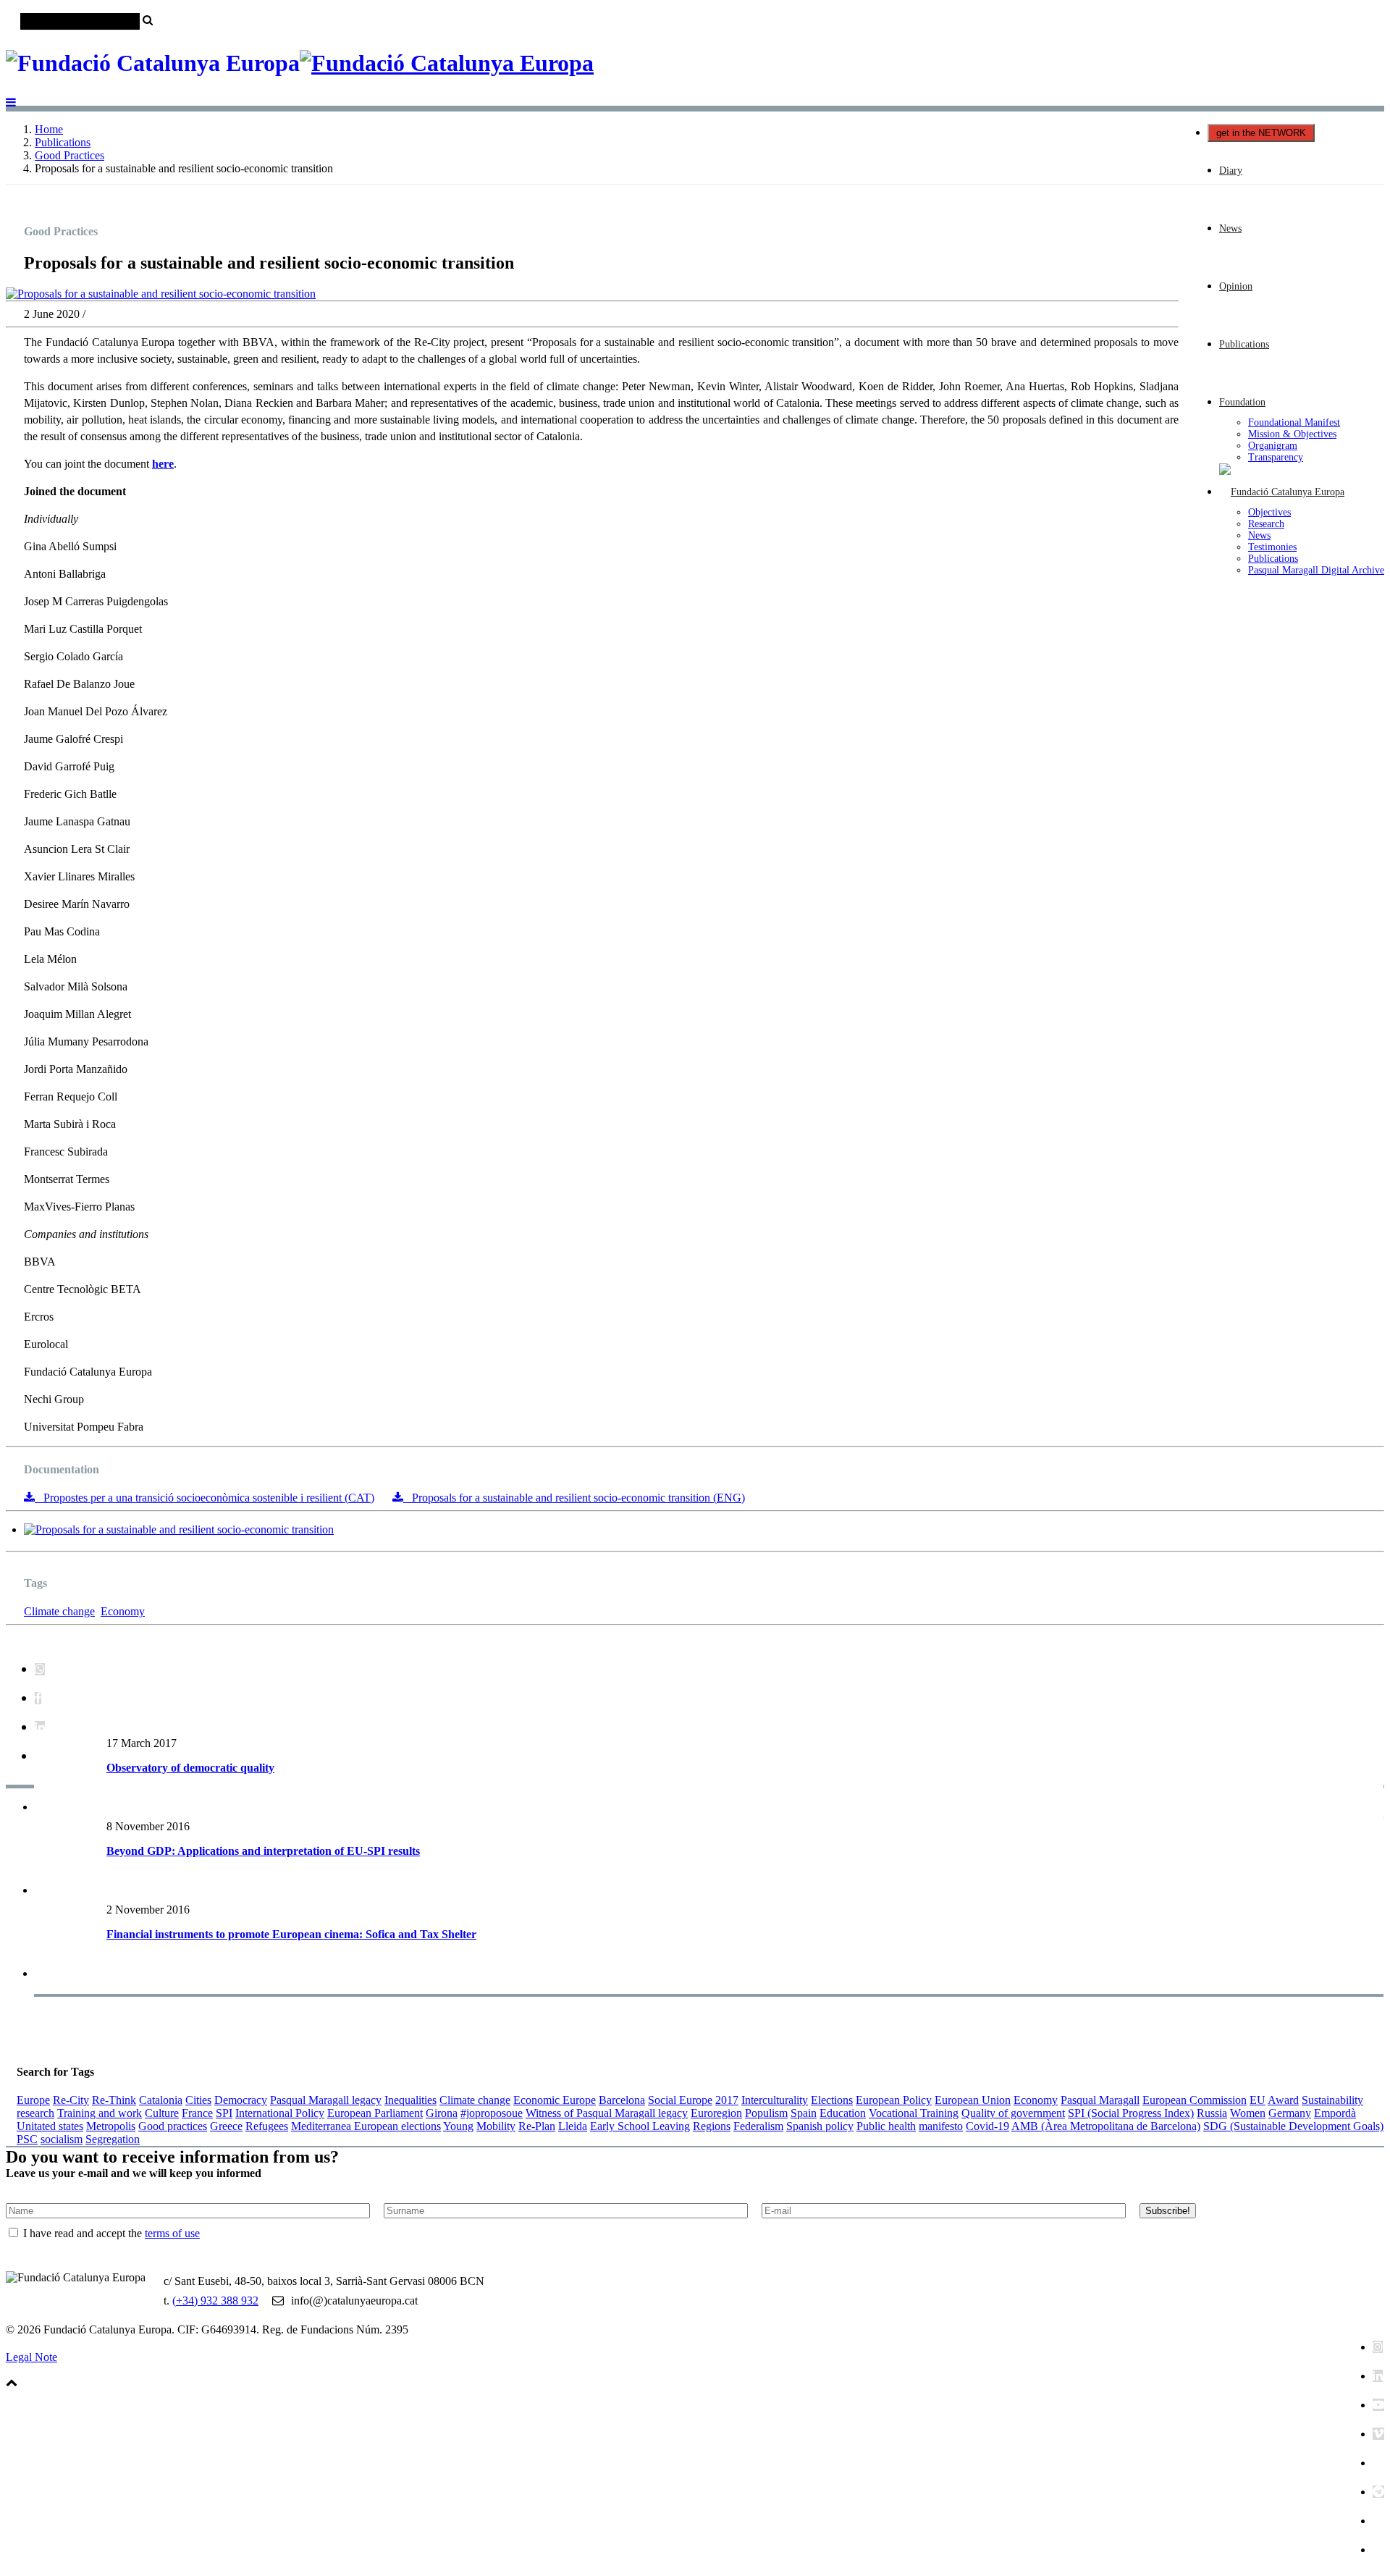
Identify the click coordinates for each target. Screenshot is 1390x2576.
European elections (397, 2126)
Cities (198, 2100)
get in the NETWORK (1261, 133)
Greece (226, 2126)
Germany (1290, 2113)
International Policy (280, 2113)
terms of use (172, 2233)
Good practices (173, 2126)
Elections (832, 2100)
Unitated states (50, 2126)
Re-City (71, 2100)
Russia (1212, 2113)
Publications (1244, 344)
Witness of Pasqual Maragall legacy (607, 2113)
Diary (1231, 171)
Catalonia (161, 2100)
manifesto (941, 2126)
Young (458, 2126)
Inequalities (410, 2100)
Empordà (1335, 2113)
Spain (804, 2113)
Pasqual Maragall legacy (326, 2100)
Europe (33, 2100)
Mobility (496, 2126)
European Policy (894, 2100)
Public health (886, 2126)
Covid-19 (987, 2126)
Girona (442, 2113)
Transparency (1276, 457)
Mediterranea (323, 2126)
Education (843, 2113)
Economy (123, 1611)
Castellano (1323, 45)
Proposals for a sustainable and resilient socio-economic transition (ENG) (574, 1498)
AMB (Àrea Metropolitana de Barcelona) (1106, 2126)
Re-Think (114, 2100)
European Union (973, 2100)
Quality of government (1013, 2113)
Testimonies (1272, 547)
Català (1281, 45)
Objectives (1269, 512)
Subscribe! (1168, 2211)
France (197, 2113)
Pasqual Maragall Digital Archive (1316, 570)
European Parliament (375, 2113)
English (1367, 45)
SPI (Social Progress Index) (1131, 2113)
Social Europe (680, 2100)
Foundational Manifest (1294, 422)
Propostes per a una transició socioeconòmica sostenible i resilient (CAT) (205, 1498)
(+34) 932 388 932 (215, 2301)
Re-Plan (537, 2126)
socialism (62, 2139)
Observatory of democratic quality (190, 1768)
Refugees (267, 2126)
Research (1266, 524)
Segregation (113, 2139)
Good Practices (69, 155)
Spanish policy (820, 2126)
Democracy (241, 2100)
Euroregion (716, 2113)
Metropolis (111, 2126)
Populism (766, 2113)
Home (49, 129)
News (1230, 228)
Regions (712, 2126)
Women (1248, 2113)
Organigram (1273, 446)
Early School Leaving (640, 2126)
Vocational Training (914, 2113)
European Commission (1195, 2100)
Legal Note (31, 2357)
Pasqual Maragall (1100, 2100)
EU (1258, 2100)
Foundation (1242, 402)
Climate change (59, 1611)
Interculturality (775, 2100)
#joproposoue (492, 2113)
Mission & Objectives (1292, 434)
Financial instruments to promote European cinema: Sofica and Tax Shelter (291, 1934)
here (163, 464)
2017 (727, 2100)
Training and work (100, 2113)
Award (1283, 2100)
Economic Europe (555, 2100)
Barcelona (622, 2100)
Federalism (758, 2126)
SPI (224, 2113)
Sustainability (1332, 2100)
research (35, 2113)
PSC (27, 2139)
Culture (162, 2113)
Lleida (573, 2126)
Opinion (1236, 286)
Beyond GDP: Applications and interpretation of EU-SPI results (263, 1851)
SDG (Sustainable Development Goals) (1293, 2126)
